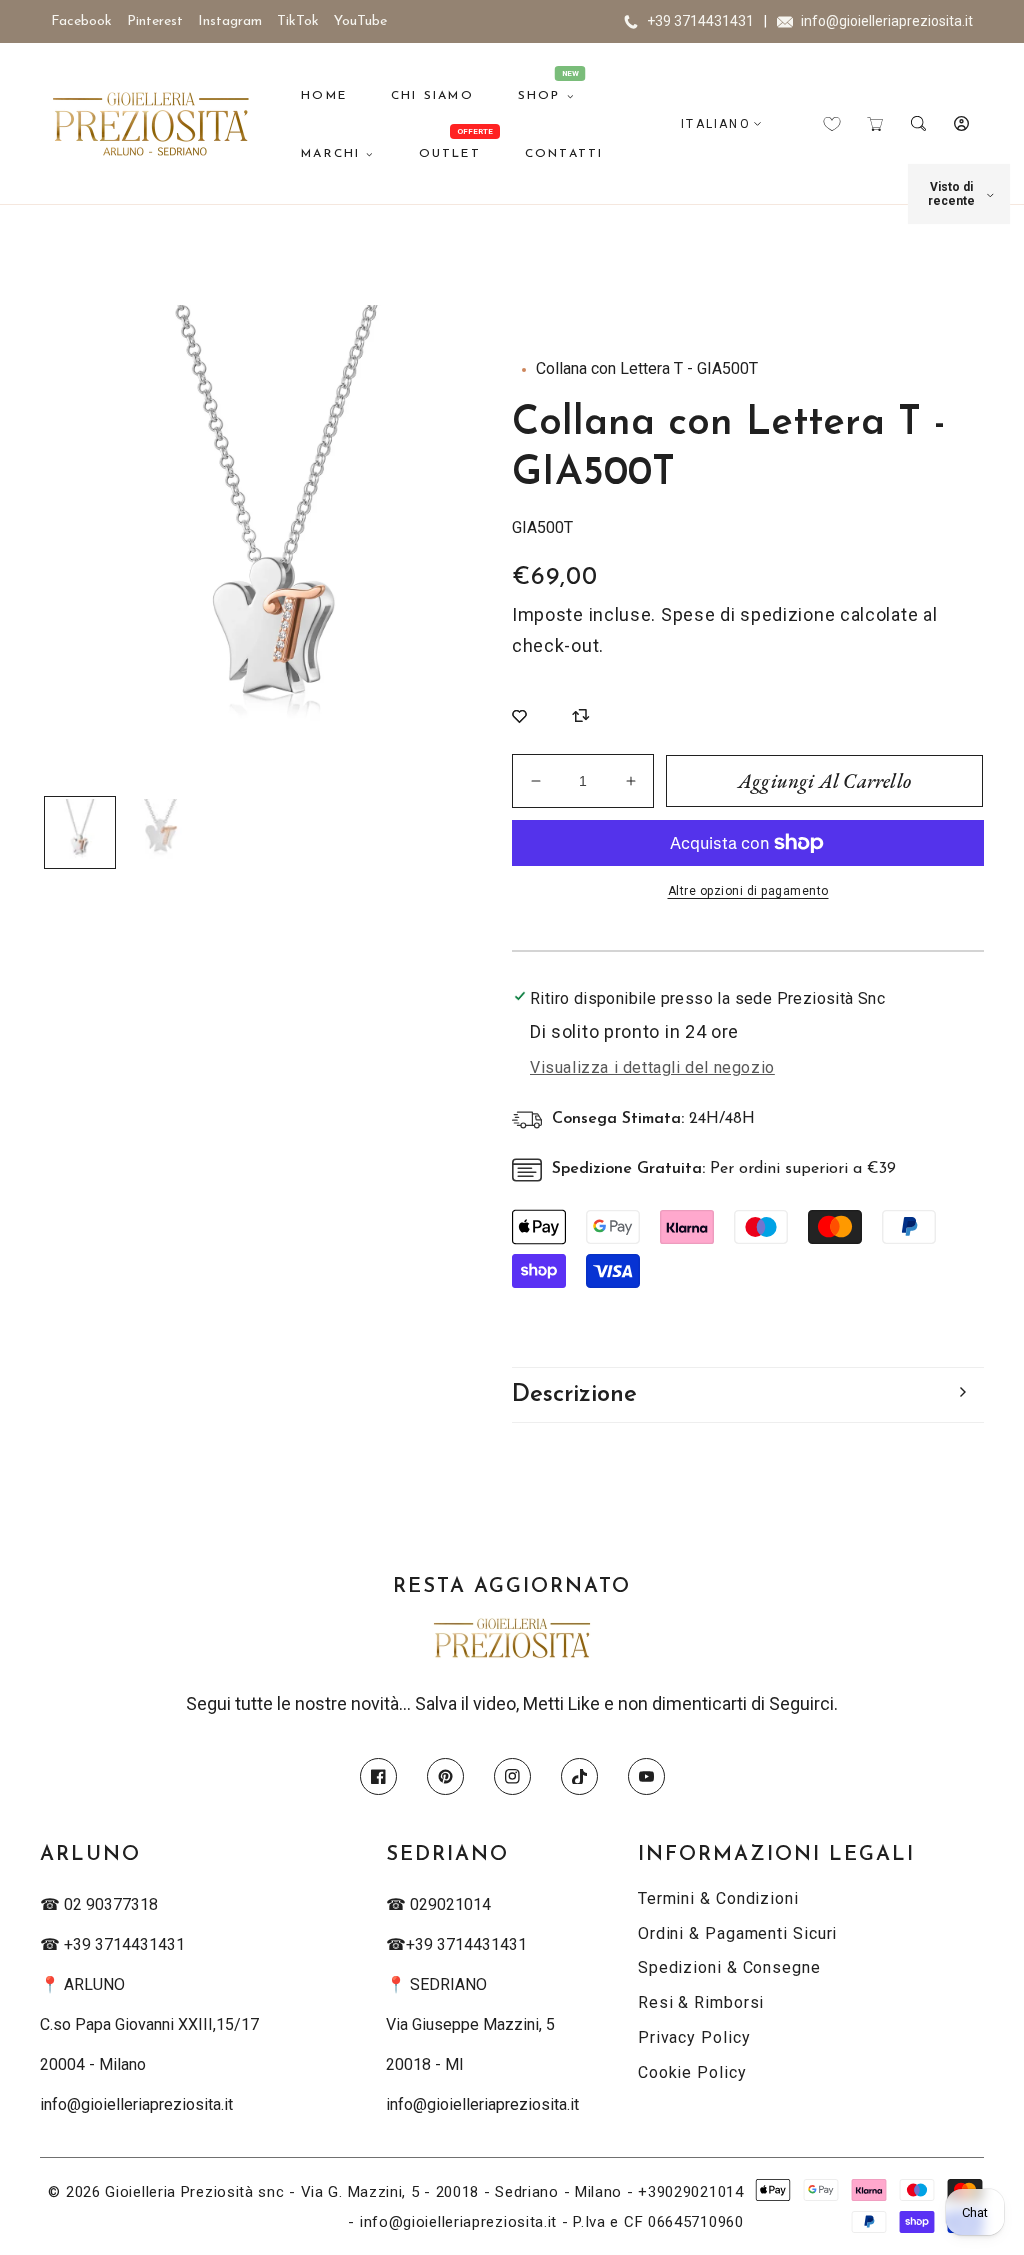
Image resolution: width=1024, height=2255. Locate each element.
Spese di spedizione (748, 614)
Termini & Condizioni (718, 1898)
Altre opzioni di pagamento (748, 891)
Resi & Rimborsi (701, 2002)
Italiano (716, 124)
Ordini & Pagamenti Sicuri (738, 1933)
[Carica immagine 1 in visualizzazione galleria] (80, 832)
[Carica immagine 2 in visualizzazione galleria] (160, 832)
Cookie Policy (692, 2072)
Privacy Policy (694, 2037)
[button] (875, 123)
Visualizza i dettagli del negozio (652, 1067)
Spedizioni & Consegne (729, 1967)
